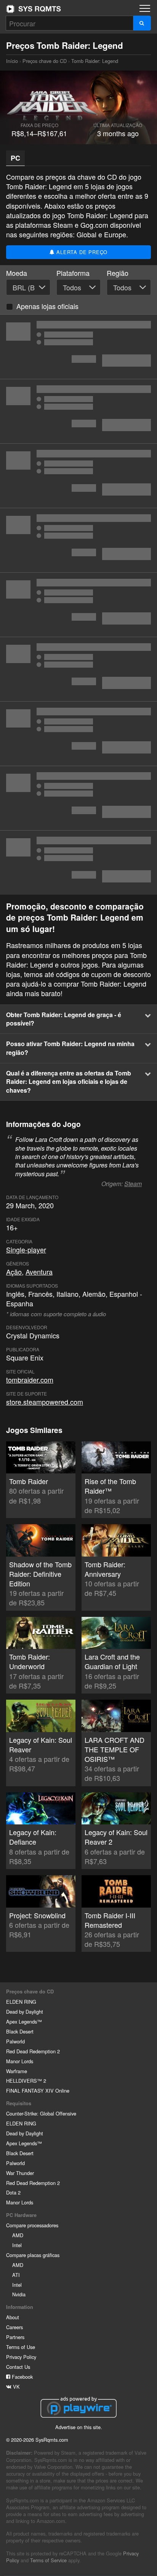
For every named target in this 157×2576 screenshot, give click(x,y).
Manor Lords (20, 2061)
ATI (16, 2275)
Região (118, 273)
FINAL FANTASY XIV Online (38, 2091)
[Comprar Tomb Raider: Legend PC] (78, 476)
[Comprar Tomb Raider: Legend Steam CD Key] (78, 347)
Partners (15, 2337)
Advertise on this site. (79, 2427)
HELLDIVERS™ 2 (26, 2081)
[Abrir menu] (145, 8)
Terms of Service (48, 2560)
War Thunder (20, 2173)
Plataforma (73, 273)
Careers (14, 2327)
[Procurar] (142, 23)
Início (34, 9)
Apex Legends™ (24, 2021)
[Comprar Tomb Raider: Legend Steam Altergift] (78, 734)
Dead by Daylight (25, 2012)
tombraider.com (30, 1380)
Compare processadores (32, 2225)
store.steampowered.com (45, 1402)
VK (16, 2387)
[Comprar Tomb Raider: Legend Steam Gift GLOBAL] (78, 798)
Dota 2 (13, 2192)
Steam (133, 1184)
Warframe (17, 2071)
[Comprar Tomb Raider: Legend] (78, 605)
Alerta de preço (81, 252)
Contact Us (18, 2367)
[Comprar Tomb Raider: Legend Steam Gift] (78, 863)
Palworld (15, 2041)
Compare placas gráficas (33, 2255)
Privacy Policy (21, 2357)
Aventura (39, 1272)
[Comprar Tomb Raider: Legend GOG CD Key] (78, 669)
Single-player (26, 1249)
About (13, 2317)
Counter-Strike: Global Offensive (41, 2113)
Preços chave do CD (45, 61)
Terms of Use (21, 2347)
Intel (17, 2245)
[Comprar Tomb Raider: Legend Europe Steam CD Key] (78, 540)
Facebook (22, 2377)
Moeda (17, 273)
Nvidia (19, 2294)
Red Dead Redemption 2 (33, 2051)
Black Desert (20, 2031)
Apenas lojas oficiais (47, 306)
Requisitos (19, 2103)
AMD (18, 2235)
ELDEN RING (21, 2002)
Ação (14, 1272)
